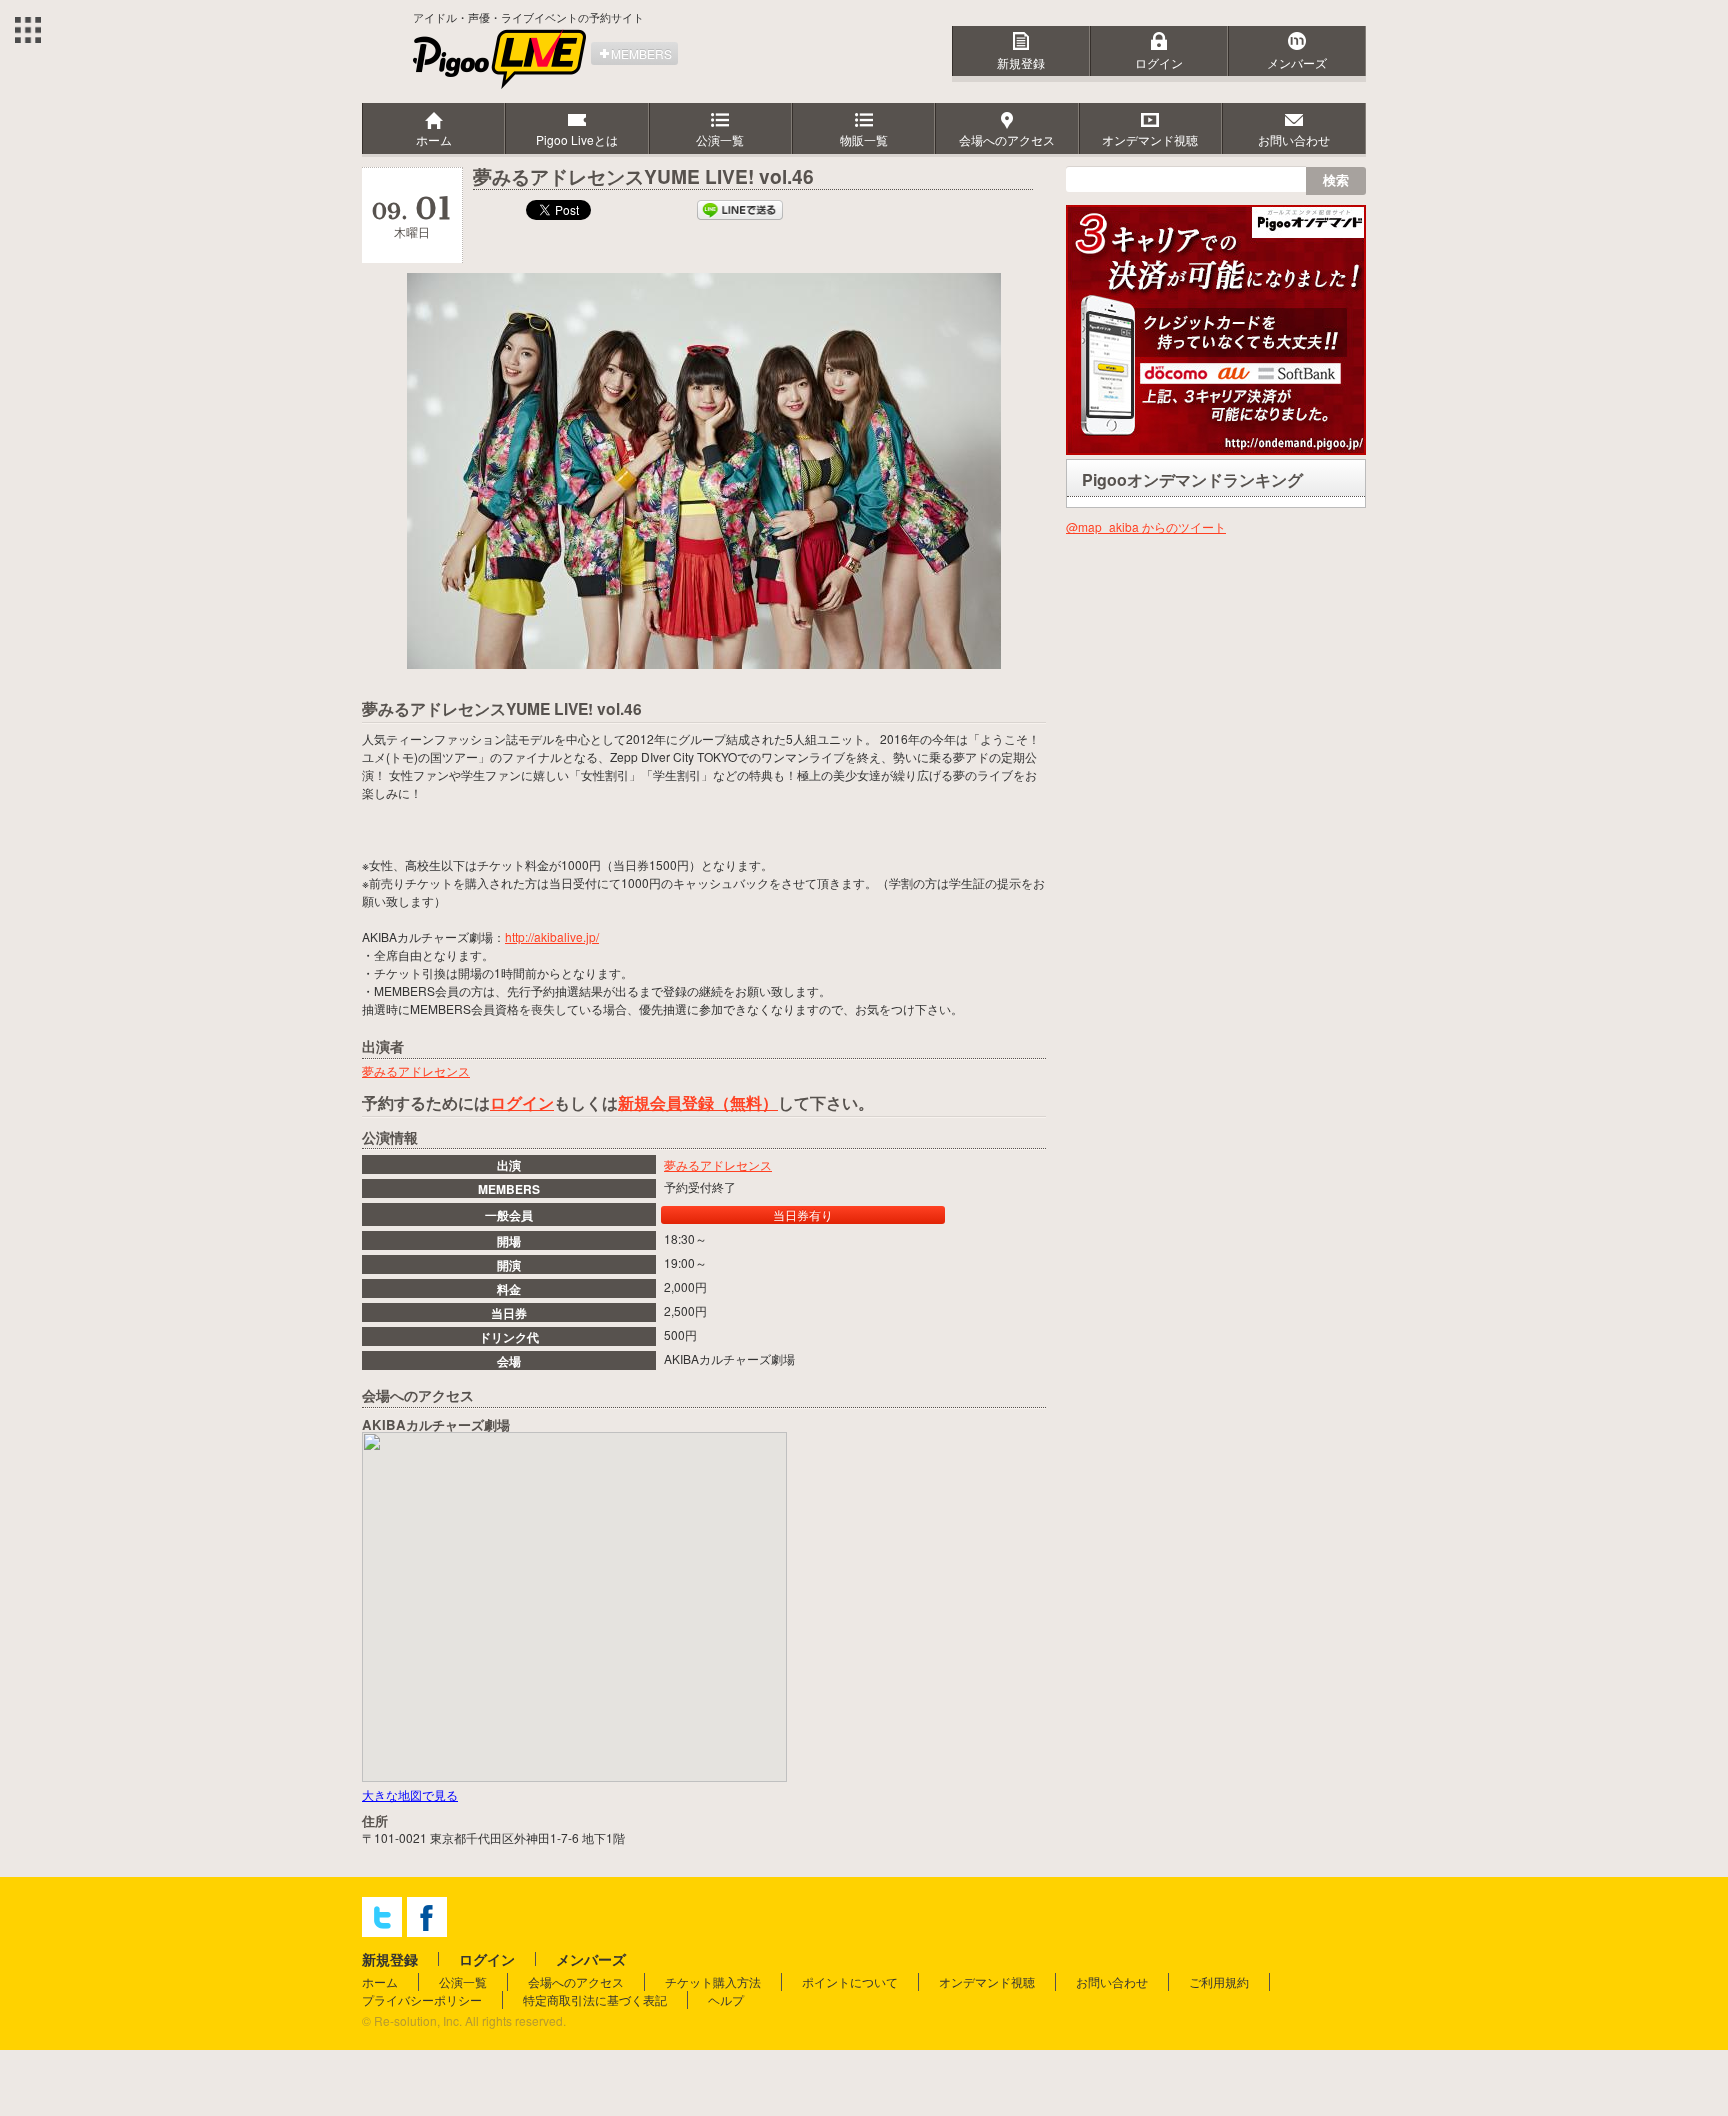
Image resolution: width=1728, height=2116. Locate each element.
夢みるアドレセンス (718, 1164)
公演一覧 (463, 1981)
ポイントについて (850, 1981)
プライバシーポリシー (422, 1999)
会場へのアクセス (576, 1981)
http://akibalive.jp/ (552, 936)
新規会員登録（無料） (698, 1102)
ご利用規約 (1219, 1981)
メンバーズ (1297, 62)
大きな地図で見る (410, 1794)
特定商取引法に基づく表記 (595, 1999)
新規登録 (1021, 62)
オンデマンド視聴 (987, 1981)
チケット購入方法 (713, 1981)
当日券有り (803, 1214)
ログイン (1159, 62)
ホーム (380, 1981)
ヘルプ (726, 1999)
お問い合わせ (1112, 1981)
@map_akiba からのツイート (1146, 526)
